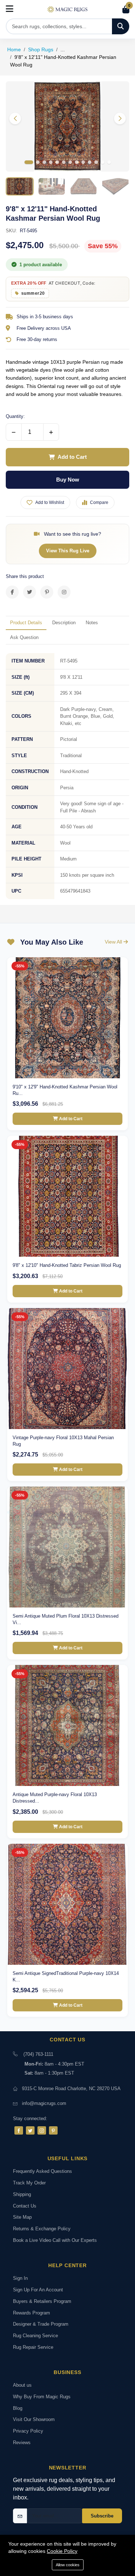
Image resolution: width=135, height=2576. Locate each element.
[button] (120, 118)
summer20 (33, 293)
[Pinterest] (53, 2130)
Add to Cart (72, 457)
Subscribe (102, 2516)
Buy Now (68, 480)
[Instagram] (42, 2130)
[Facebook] (19, 2130)
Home (14, 49)
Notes (92, 623)
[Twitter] (30, 2130)
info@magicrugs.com (44, 2103)
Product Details (26, 623)
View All (114, 942)
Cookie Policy (62, 2551)
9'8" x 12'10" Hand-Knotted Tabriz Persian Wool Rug (67, 1265)
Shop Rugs (41, 49)
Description (64, 623)
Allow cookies (68, 2565)
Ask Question (24, 637)
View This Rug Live (68, 551)
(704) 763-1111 (38, 2054)
